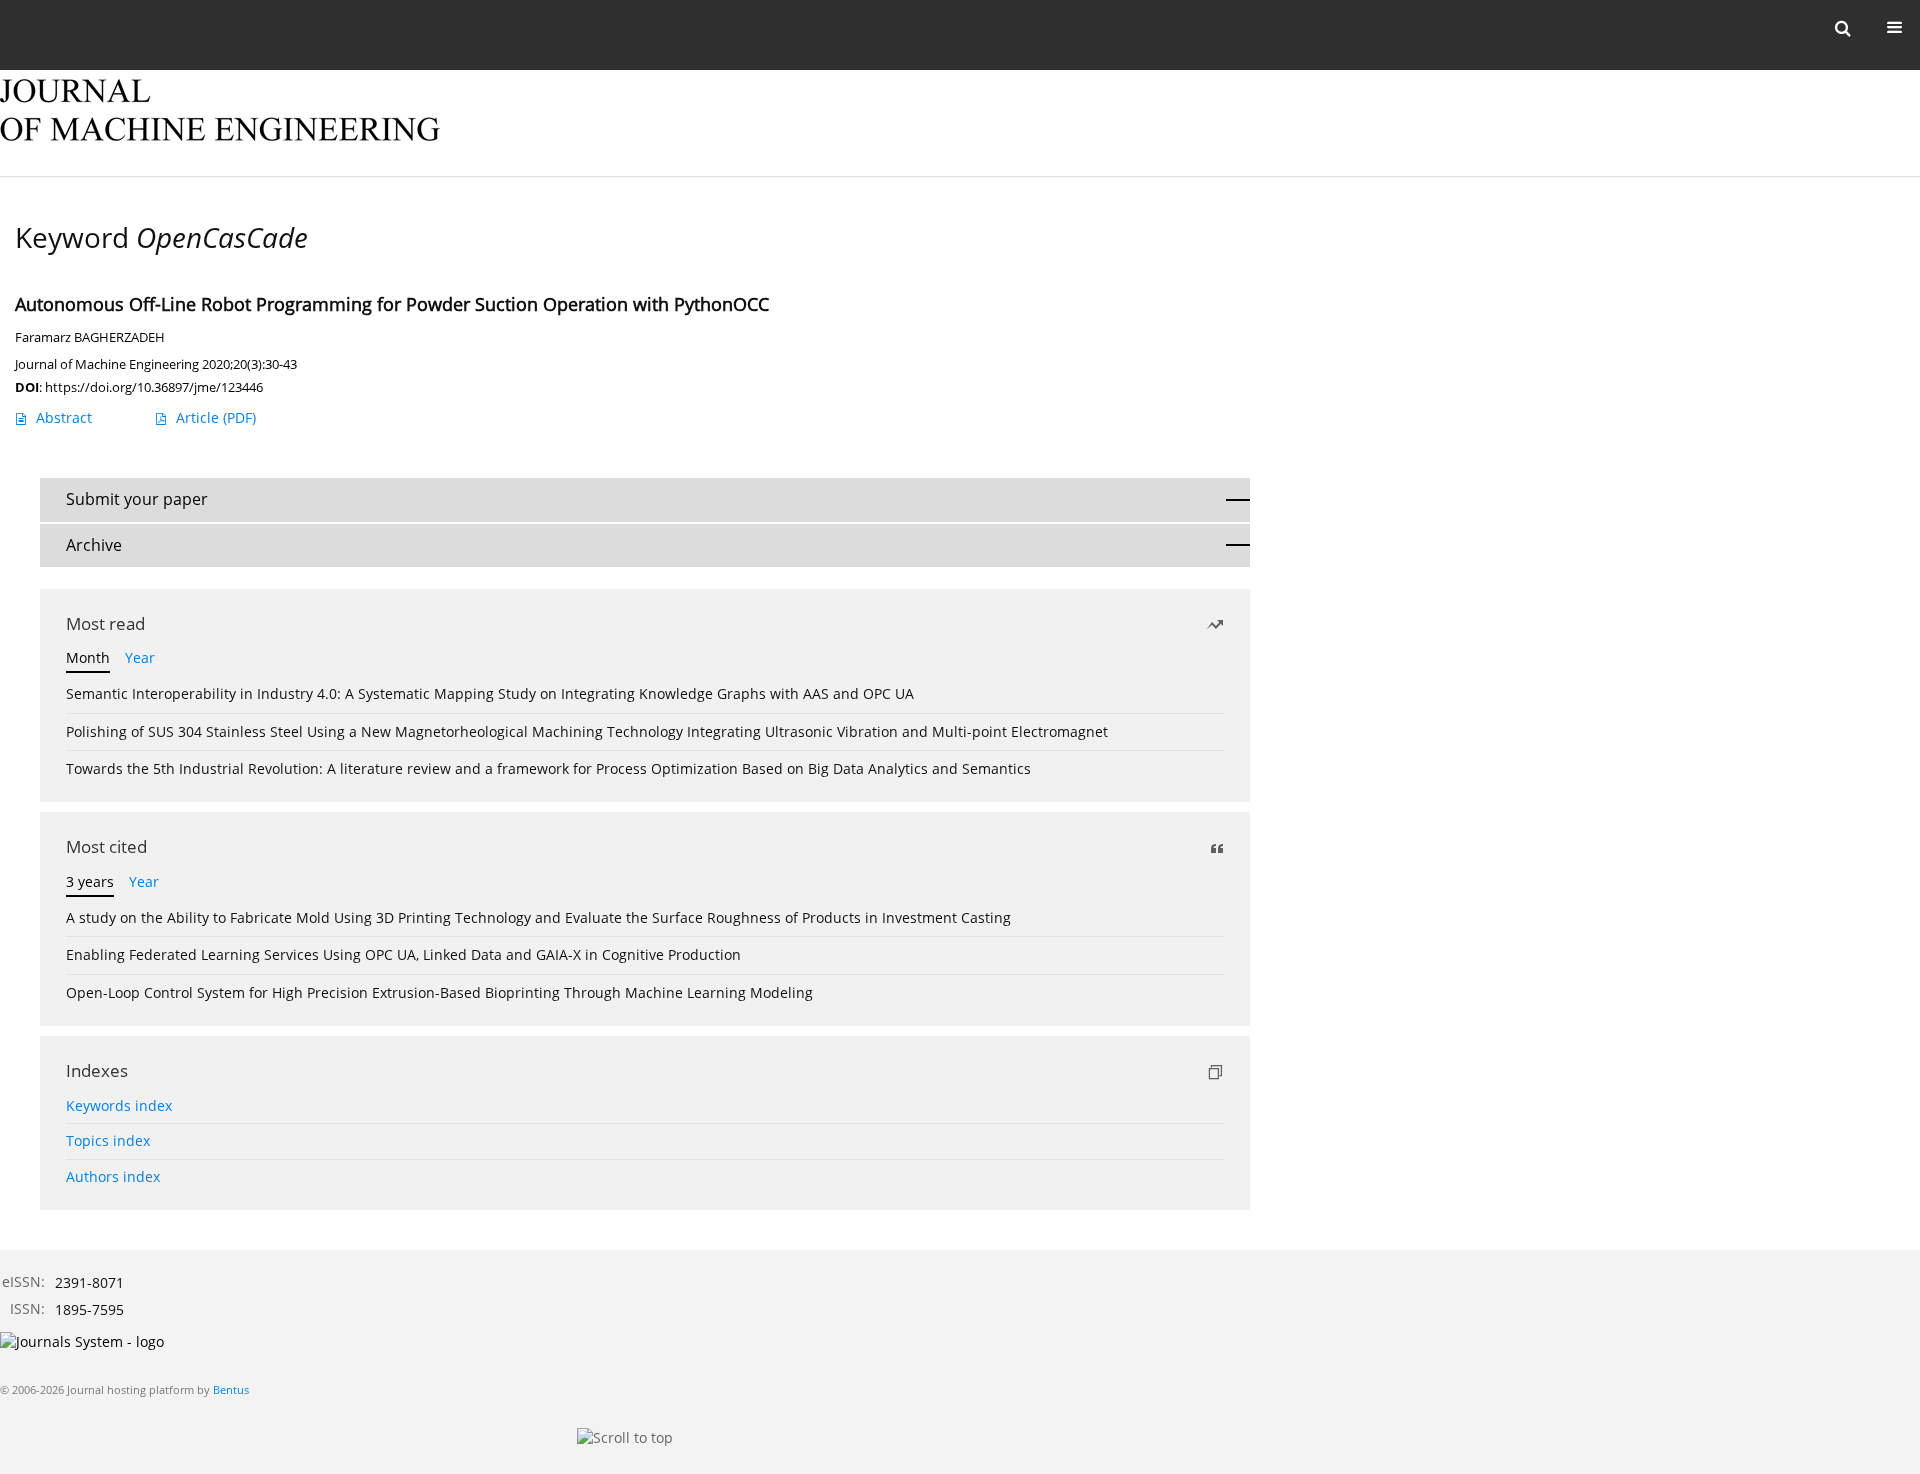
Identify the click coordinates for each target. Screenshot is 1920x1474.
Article (216, 417)
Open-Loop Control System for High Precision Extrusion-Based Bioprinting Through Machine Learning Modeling (439, 992)
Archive (94, 545)
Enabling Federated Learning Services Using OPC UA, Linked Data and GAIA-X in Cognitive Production (403, 954)
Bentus (231, 1389)
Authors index (113, 1176)
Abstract (64, 417)
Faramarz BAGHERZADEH (90, 337)
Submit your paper (137, 499)
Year (140, 657)
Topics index (108, 1140)
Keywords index (119, 1105)
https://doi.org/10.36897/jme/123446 (154, 387)
